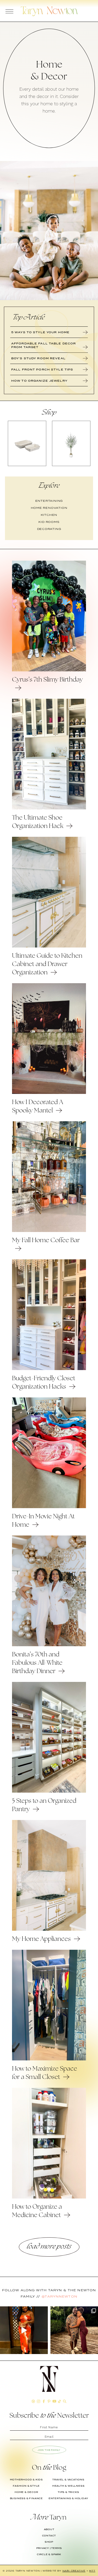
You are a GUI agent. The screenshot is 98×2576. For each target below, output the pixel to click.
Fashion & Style (26, 2486)
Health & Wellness (68, 2486)
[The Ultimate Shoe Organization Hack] (49, 808)
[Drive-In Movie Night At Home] (49, 1507)
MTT (92, 2571)
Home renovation (49, 508)
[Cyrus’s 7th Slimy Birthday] (49, 670)
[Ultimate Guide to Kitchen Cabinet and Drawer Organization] (49, 946)
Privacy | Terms (49, 2548)
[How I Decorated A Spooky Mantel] (49, 1093)
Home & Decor (26, 2492)
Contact (49, 2536)
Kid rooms (49, 522)
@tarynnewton (59, 2296)
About (49, 2529)
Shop (49, 2542)
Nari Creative (74, 2571)
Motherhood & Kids (27, 2480)
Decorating (49, 529)
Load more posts (49, 2247)
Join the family (49, 2450)
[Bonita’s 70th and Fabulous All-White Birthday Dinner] (49, 1645)
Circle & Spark (49, 2554)
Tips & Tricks (68, 2492)
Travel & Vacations (68, 2480)
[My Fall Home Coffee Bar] (49, 1231)
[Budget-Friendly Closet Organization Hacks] (49, 1369)
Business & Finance (26, 2498)
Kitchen (49, 515)
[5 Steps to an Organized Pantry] (49, 1791)
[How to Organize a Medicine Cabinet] (49, 2197)
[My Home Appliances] (49, 1929)
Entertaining (49, 501)
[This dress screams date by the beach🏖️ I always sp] (24, 2330)
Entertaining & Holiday (68, 2498)
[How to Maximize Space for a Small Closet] (49, 2059)
